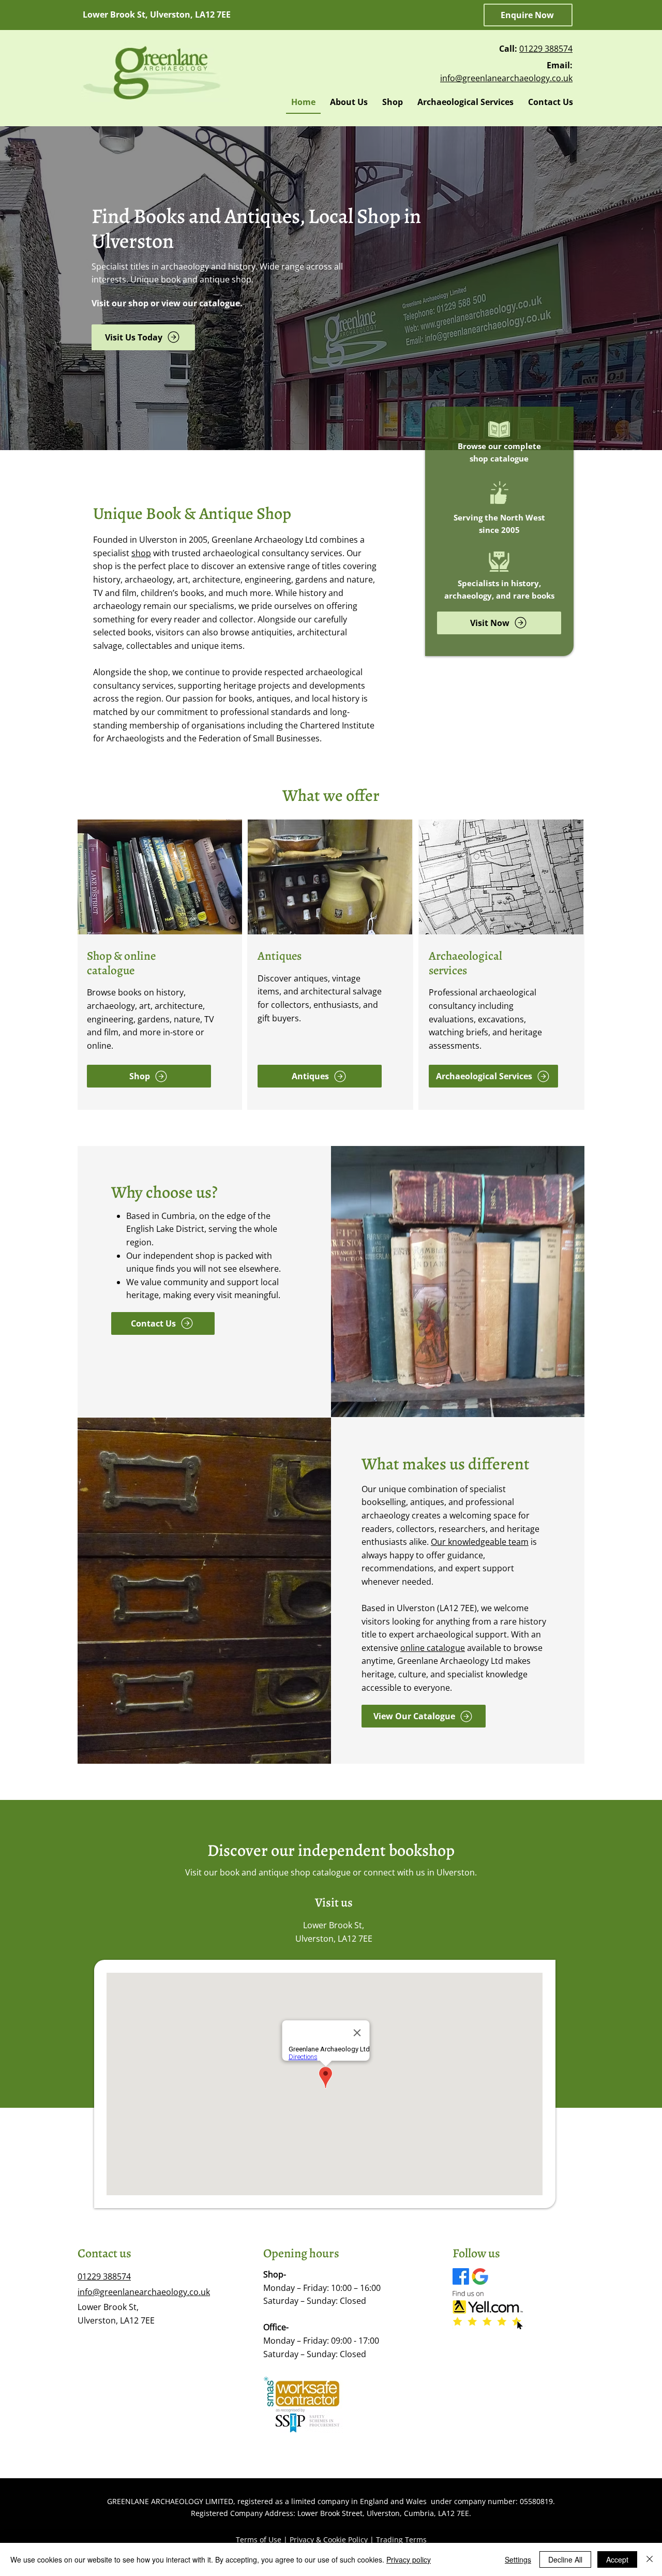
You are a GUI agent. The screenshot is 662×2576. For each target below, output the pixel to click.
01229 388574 (546, 49)
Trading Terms (401, 2540)
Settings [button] (518, 2559)
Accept (617, 2559)
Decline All (565, 2559)
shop (141, 553)
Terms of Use (259, 2540)
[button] (528, 15)
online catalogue (433, 1648)
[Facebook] (461, 2276)
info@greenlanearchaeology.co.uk (506, 78)
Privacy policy (409, 2559)
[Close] (650, 2559)
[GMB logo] (480, 2276)
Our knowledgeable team (480, 1542)
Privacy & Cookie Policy (329, 2540)
